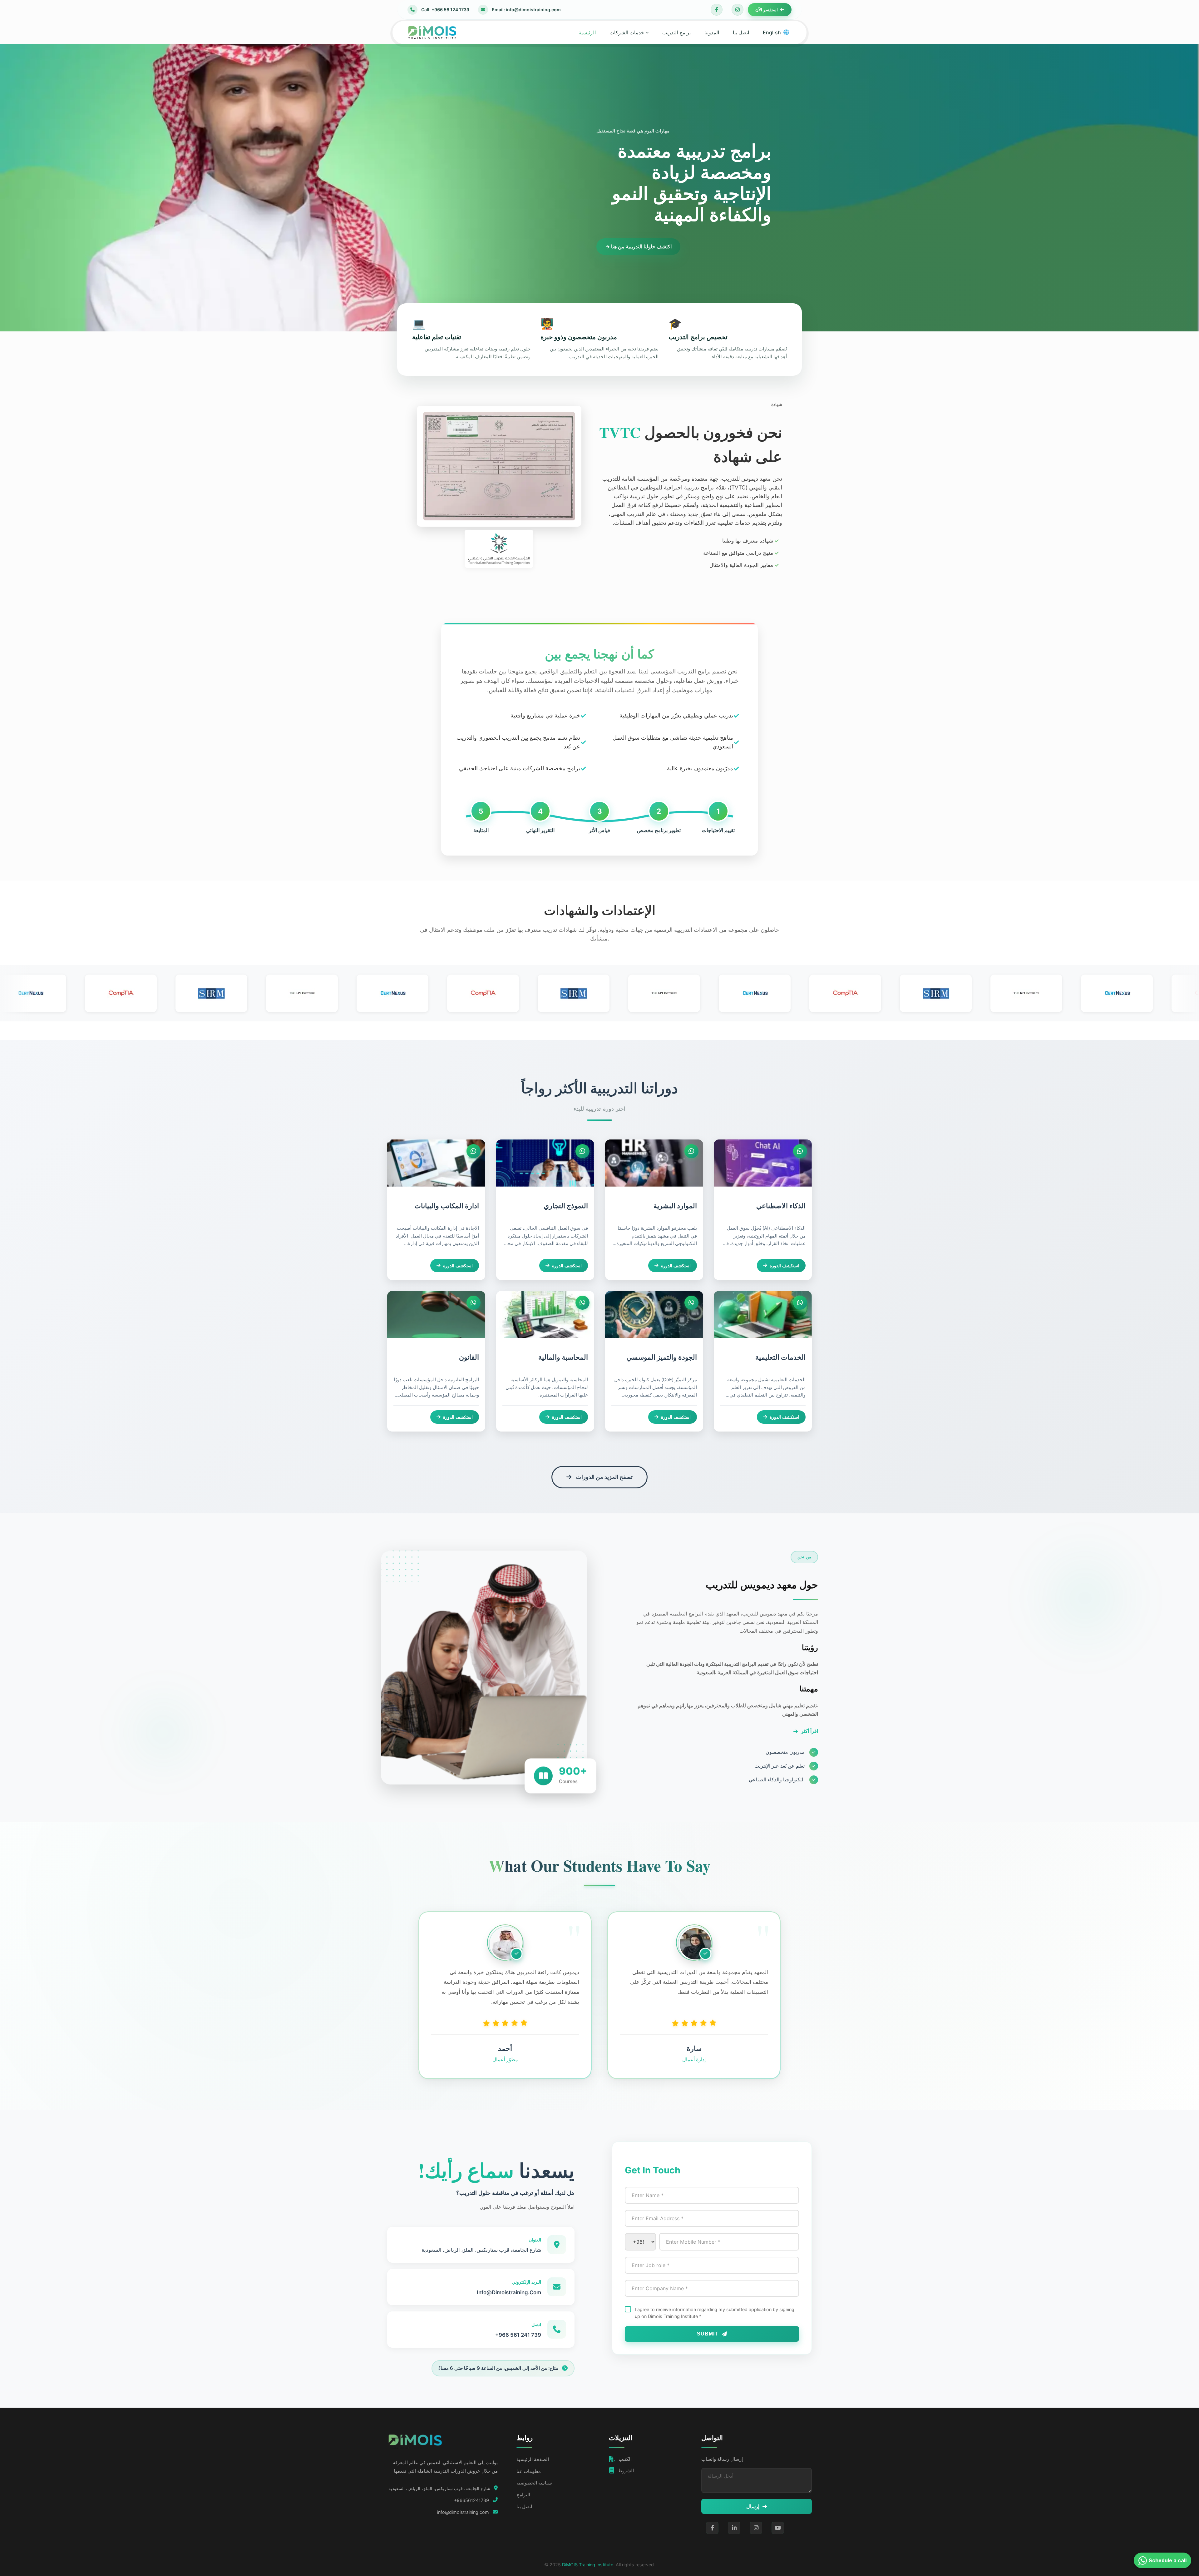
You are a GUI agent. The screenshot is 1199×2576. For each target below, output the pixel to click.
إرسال (753, 2506)
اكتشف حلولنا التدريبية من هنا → (638, 246)
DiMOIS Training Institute (588, 2565)
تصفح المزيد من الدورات (604, 1477)
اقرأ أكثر (809, 1731)
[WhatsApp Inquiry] (800, 1151)
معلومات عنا (529, 2471)
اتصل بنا (741, 32)
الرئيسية (587, 32)
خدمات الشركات (627, 32)
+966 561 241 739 (518, 2335)
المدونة (712, 32)
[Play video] (484, 1667)
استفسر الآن (767, 10)
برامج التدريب (676, 32)
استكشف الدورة (785, 1266)
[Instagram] (738, 10)
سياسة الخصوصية (534, 2483)
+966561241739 (471, 2500)
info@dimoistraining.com (463, 2512)
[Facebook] (717, 10)
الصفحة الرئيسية (533, 2459)
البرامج (523, 2495)
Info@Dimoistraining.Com (509, 2292)
